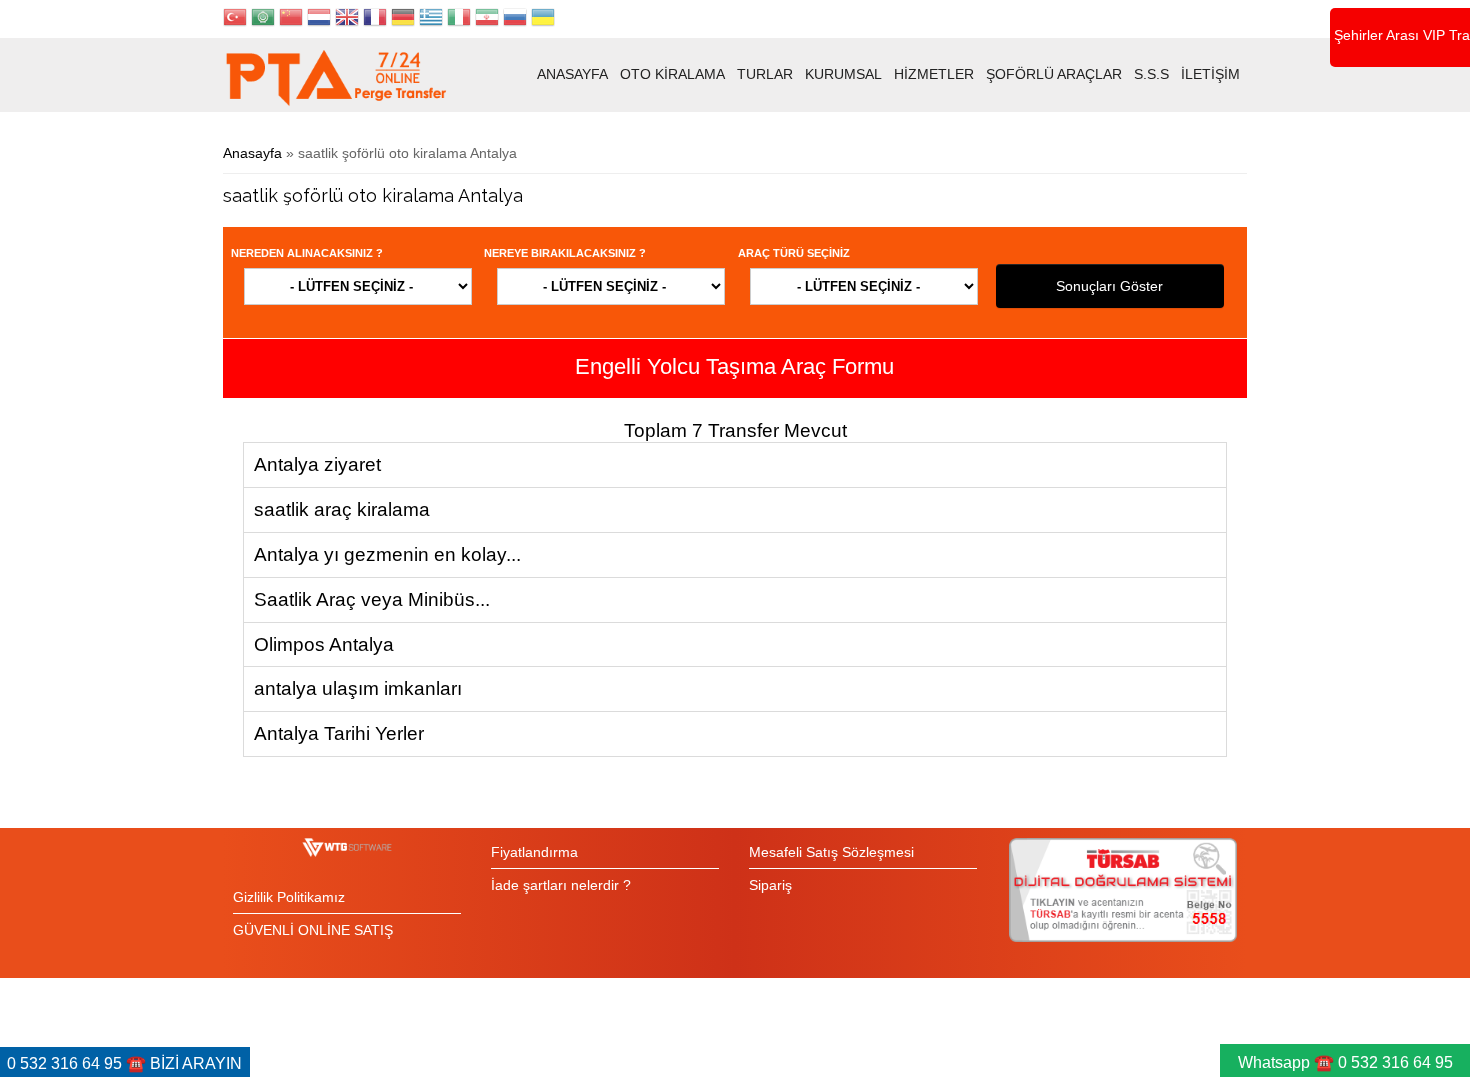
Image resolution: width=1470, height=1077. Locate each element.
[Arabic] (263, 19)
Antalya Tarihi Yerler (339, 733)
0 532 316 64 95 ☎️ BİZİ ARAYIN (124, 1063)
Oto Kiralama (672, 74)
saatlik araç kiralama (342, 509)
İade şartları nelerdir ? (561, 885)
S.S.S (1151, 74)
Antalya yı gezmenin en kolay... (387, 554)
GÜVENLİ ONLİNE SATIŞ (313, 930)
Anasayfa (572, 74)
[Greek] (431, 19)
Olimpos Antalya (324, 644)
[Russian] (515, 19)
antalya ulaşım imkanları (358, 688)
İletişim (1210, 74)
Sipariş (770, 885)
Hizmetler (934, 74)
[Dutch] (319, 19)
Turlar (765, 74)
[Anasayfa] (335, 77)
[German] (403, 19)
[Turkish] (235, 19)
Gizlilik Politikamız (289, 897)
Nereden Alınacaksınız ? (307, 253)
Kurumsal (843, 74)
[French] (375, 19)
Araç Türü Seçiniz (794, 253)
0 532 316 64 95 (1395, 1062)
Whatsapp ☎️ (1288, 1062)
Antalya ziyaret (317, 464)
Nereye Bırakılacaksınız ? (565, 253)
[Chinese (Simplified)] (291, 19)
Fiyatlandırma (534, 852)
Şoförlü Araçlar (1054, 74)
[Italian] (459, 19)
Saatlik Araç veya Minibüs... (372, 599)
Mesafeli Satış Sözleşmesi (831, 852)
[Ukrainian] (543, 19)
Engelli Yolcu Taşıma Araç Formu (734, 366)
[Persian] (487, 19)
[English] (347, 19)
